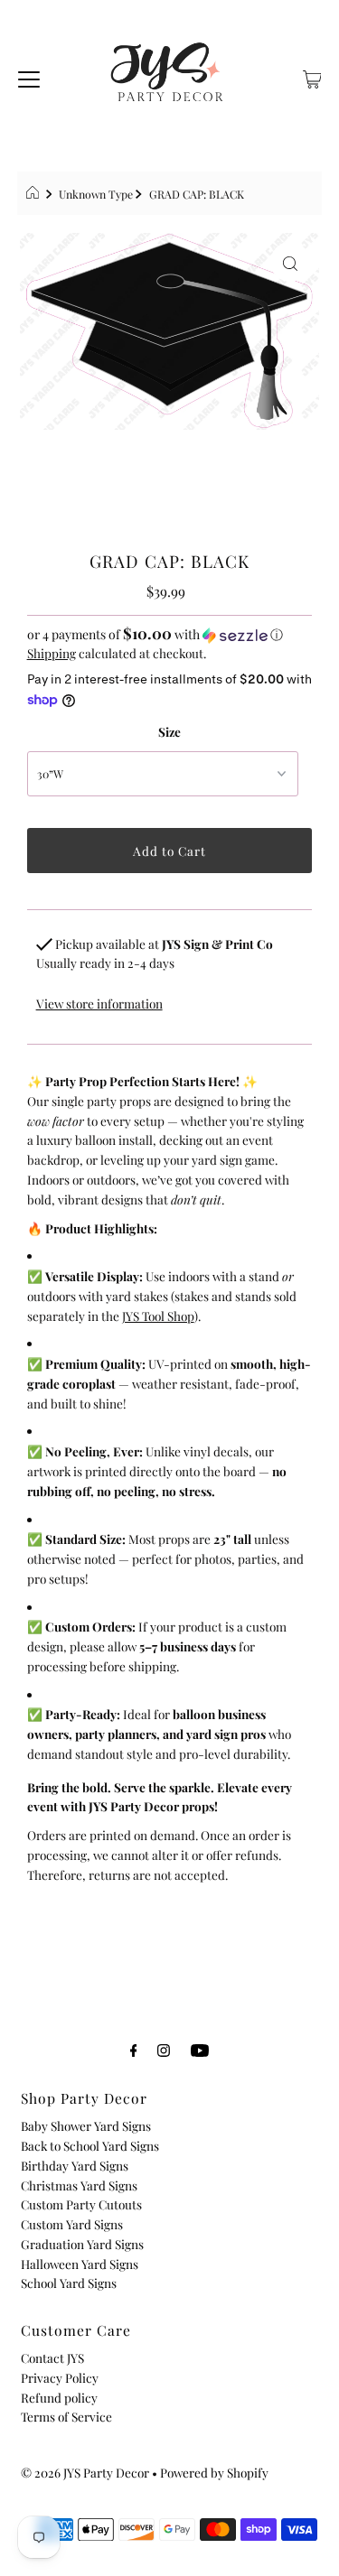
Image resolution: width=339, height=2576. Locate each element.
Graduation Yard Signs (82, 2244)
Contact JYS (52, 2357)
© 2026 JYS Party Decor (85, 2472)
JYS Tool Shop (158, 1316)
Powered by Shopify (214, 2472)
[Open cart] (312, 77)
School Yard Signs (69, 2283)
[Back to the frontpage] (35, 194)
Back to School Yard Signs (90, 2145)
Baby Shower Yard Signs (86, 2125)
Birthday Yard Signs (75, 2165)
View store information (99, 1003)
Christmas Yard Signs (79, 2185)
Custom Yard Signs (72, 2224)
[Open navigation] (29, 77)
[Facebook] (134, 2050)
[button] (170, 634)
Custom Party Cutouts (81, 2204)
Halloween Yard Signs (80, 2264)
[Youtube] (200, 2050)
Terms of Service (66, 2416)
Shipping (52, 653)
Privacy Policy (60, 2377)
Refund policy (59, 2397)
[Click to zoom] (290, 262)
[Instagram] (164, 2050)
